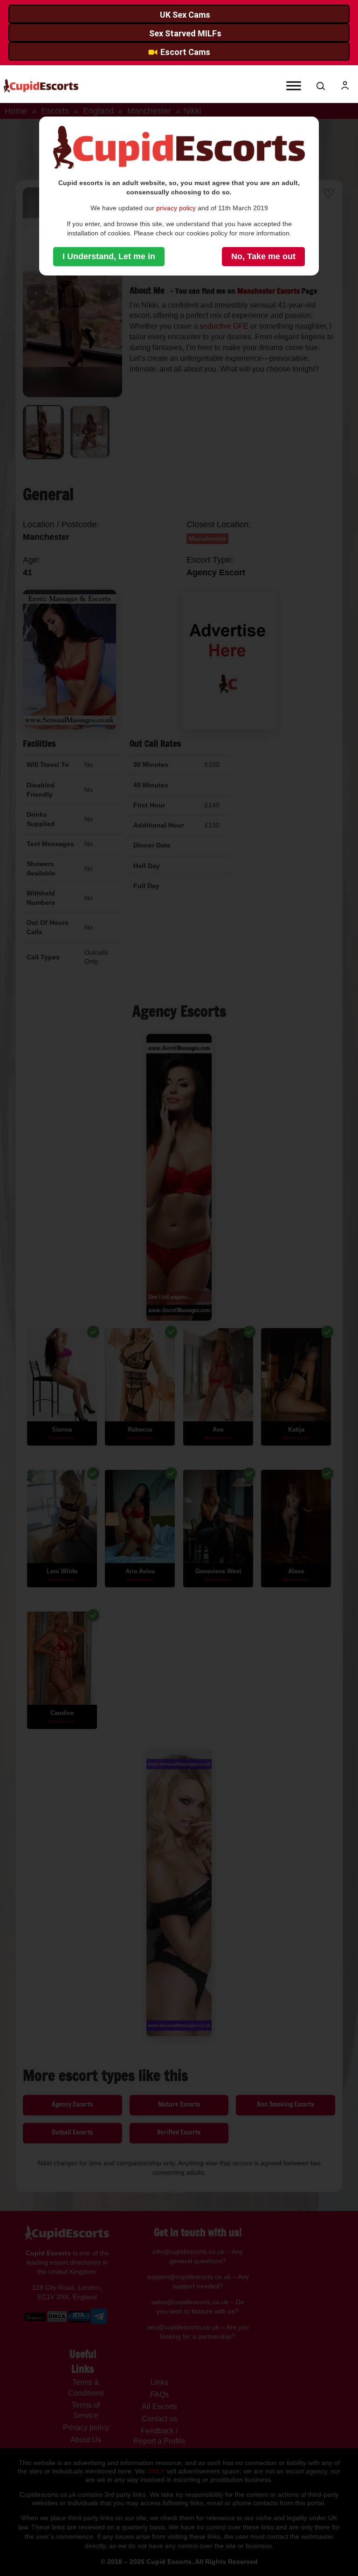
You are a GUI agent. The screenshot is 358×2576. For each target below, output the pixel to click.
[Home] (41, 86)
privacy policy (176, 208)
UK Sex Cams (185, 15)
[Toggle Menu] (294, 86)
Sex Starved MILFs (185, 33)
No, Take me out (263, 256)
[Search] (321, 86)
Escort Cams (185, 52)
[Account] (345, 86)
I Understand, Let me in (109, 256)
